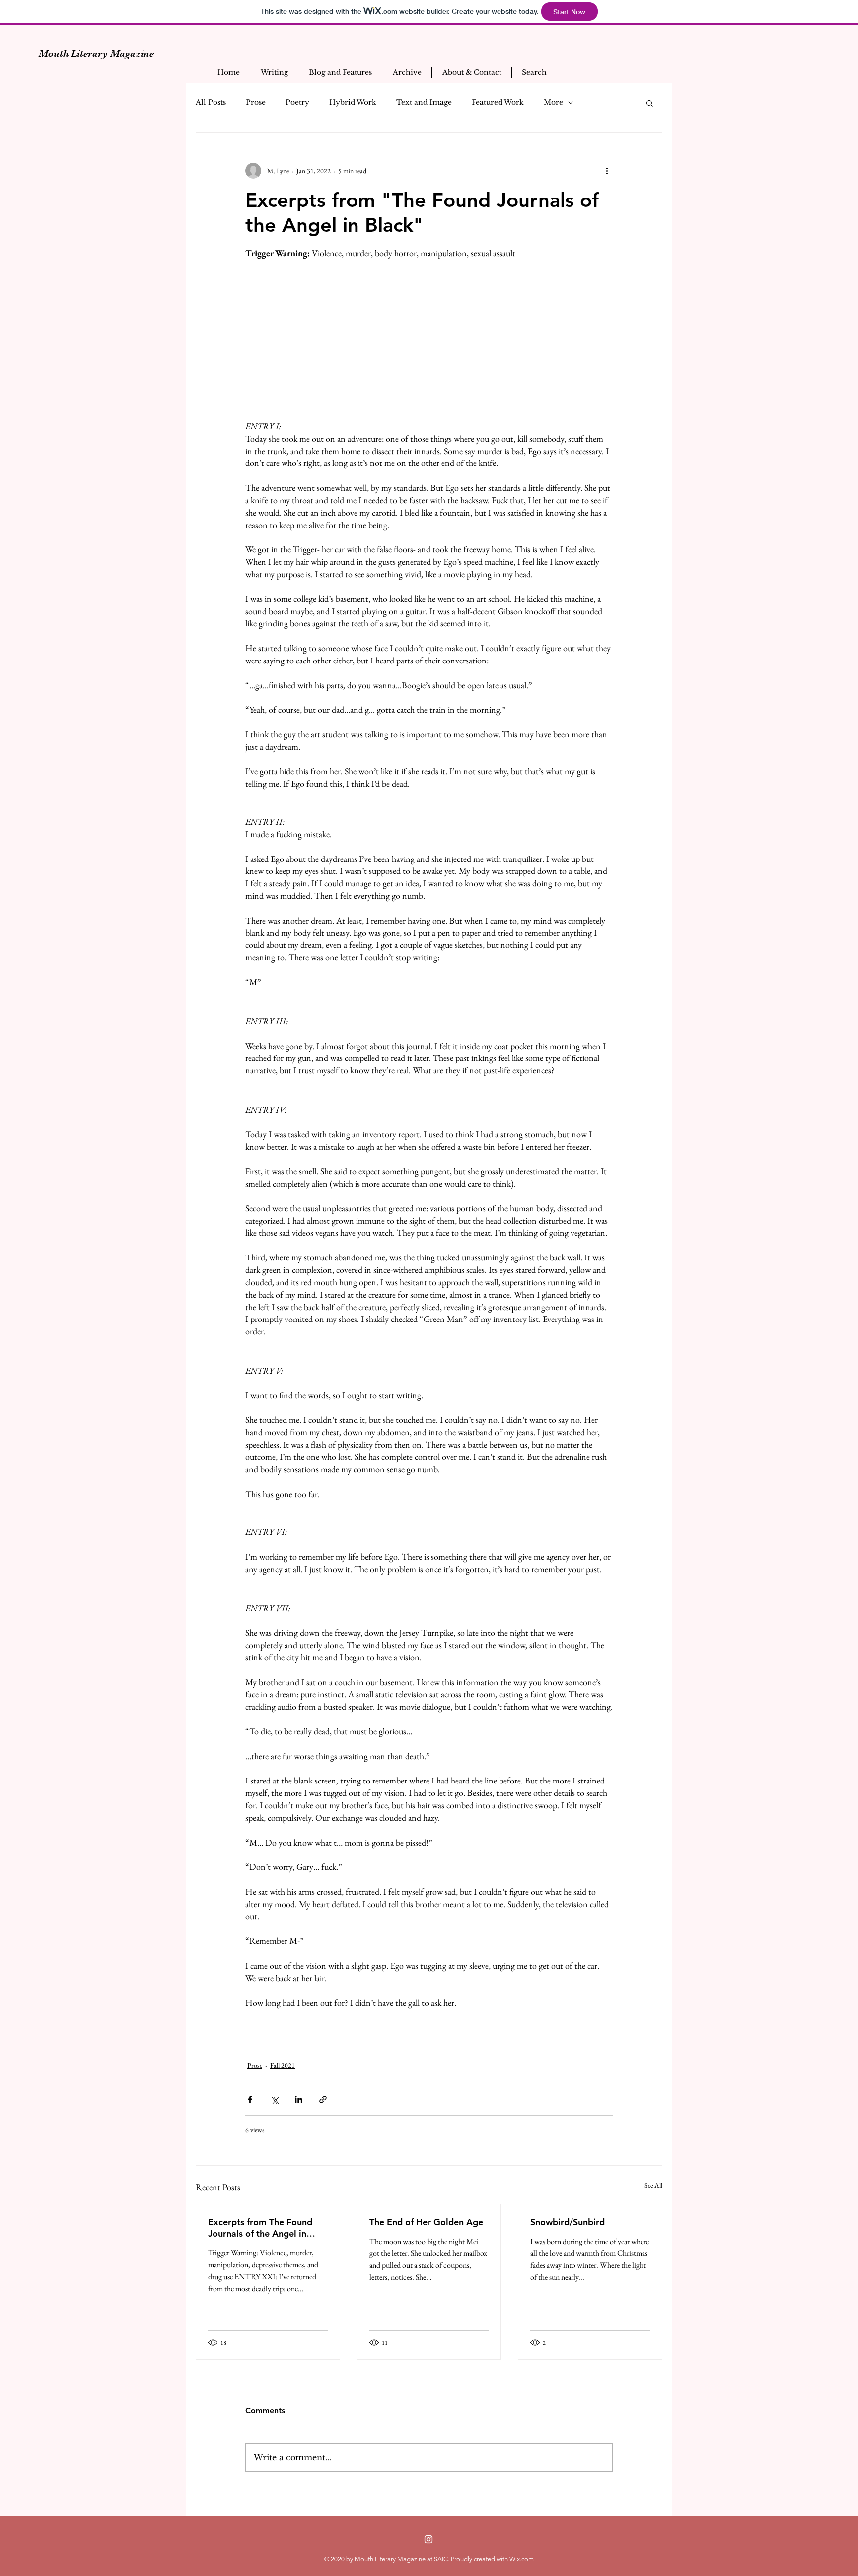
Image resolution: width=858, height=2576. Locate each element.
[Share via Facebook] (250, 2099)
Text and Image (424, 102)
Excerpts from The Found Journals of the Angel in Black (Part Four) (260, 2228)
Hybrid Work (353, 102)
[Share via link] (323, 2099)
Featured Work (498, 102)
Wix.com (522, 2559)
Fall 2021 (283, 2065)
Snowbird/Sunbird (568, 2222)
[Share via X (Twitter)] (274, 2099)
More (553, 102)
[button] (650, 103)
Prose (256, 102)
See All (653, 2185)
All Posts (211, 102)
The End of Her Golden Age (426, 2222)
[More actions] (607, 171)
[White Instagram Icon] (429, 2539)
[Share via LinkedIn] (299, 2099)
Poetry (297, 102)
